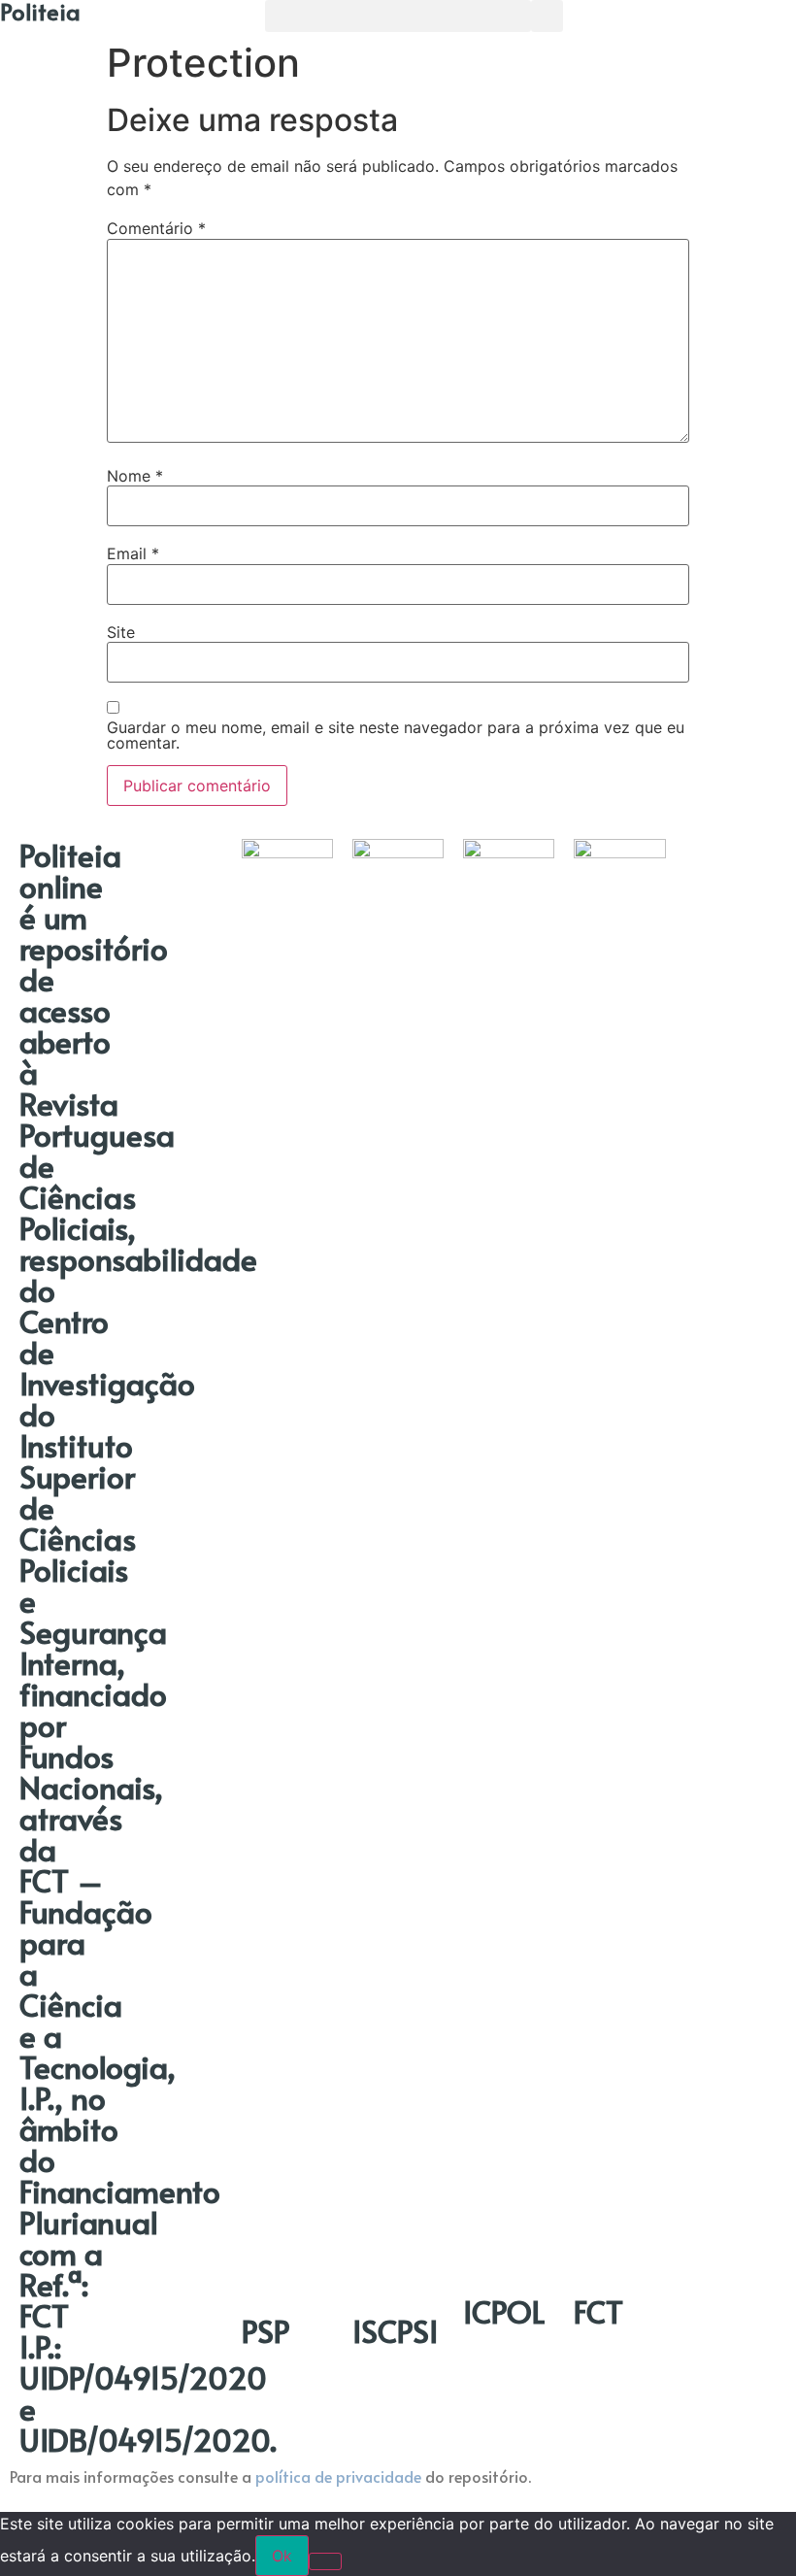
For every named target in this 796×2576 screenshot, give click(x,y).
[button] (398, 16)
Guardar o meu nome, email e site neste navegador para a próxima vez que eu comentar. (396, 735)
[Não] (325, 2561)
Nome (135, 476)
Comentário (156, 228)
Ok (282, 2556)
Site (121, 632)
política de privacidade (338, 2476)
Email (133, 553)
